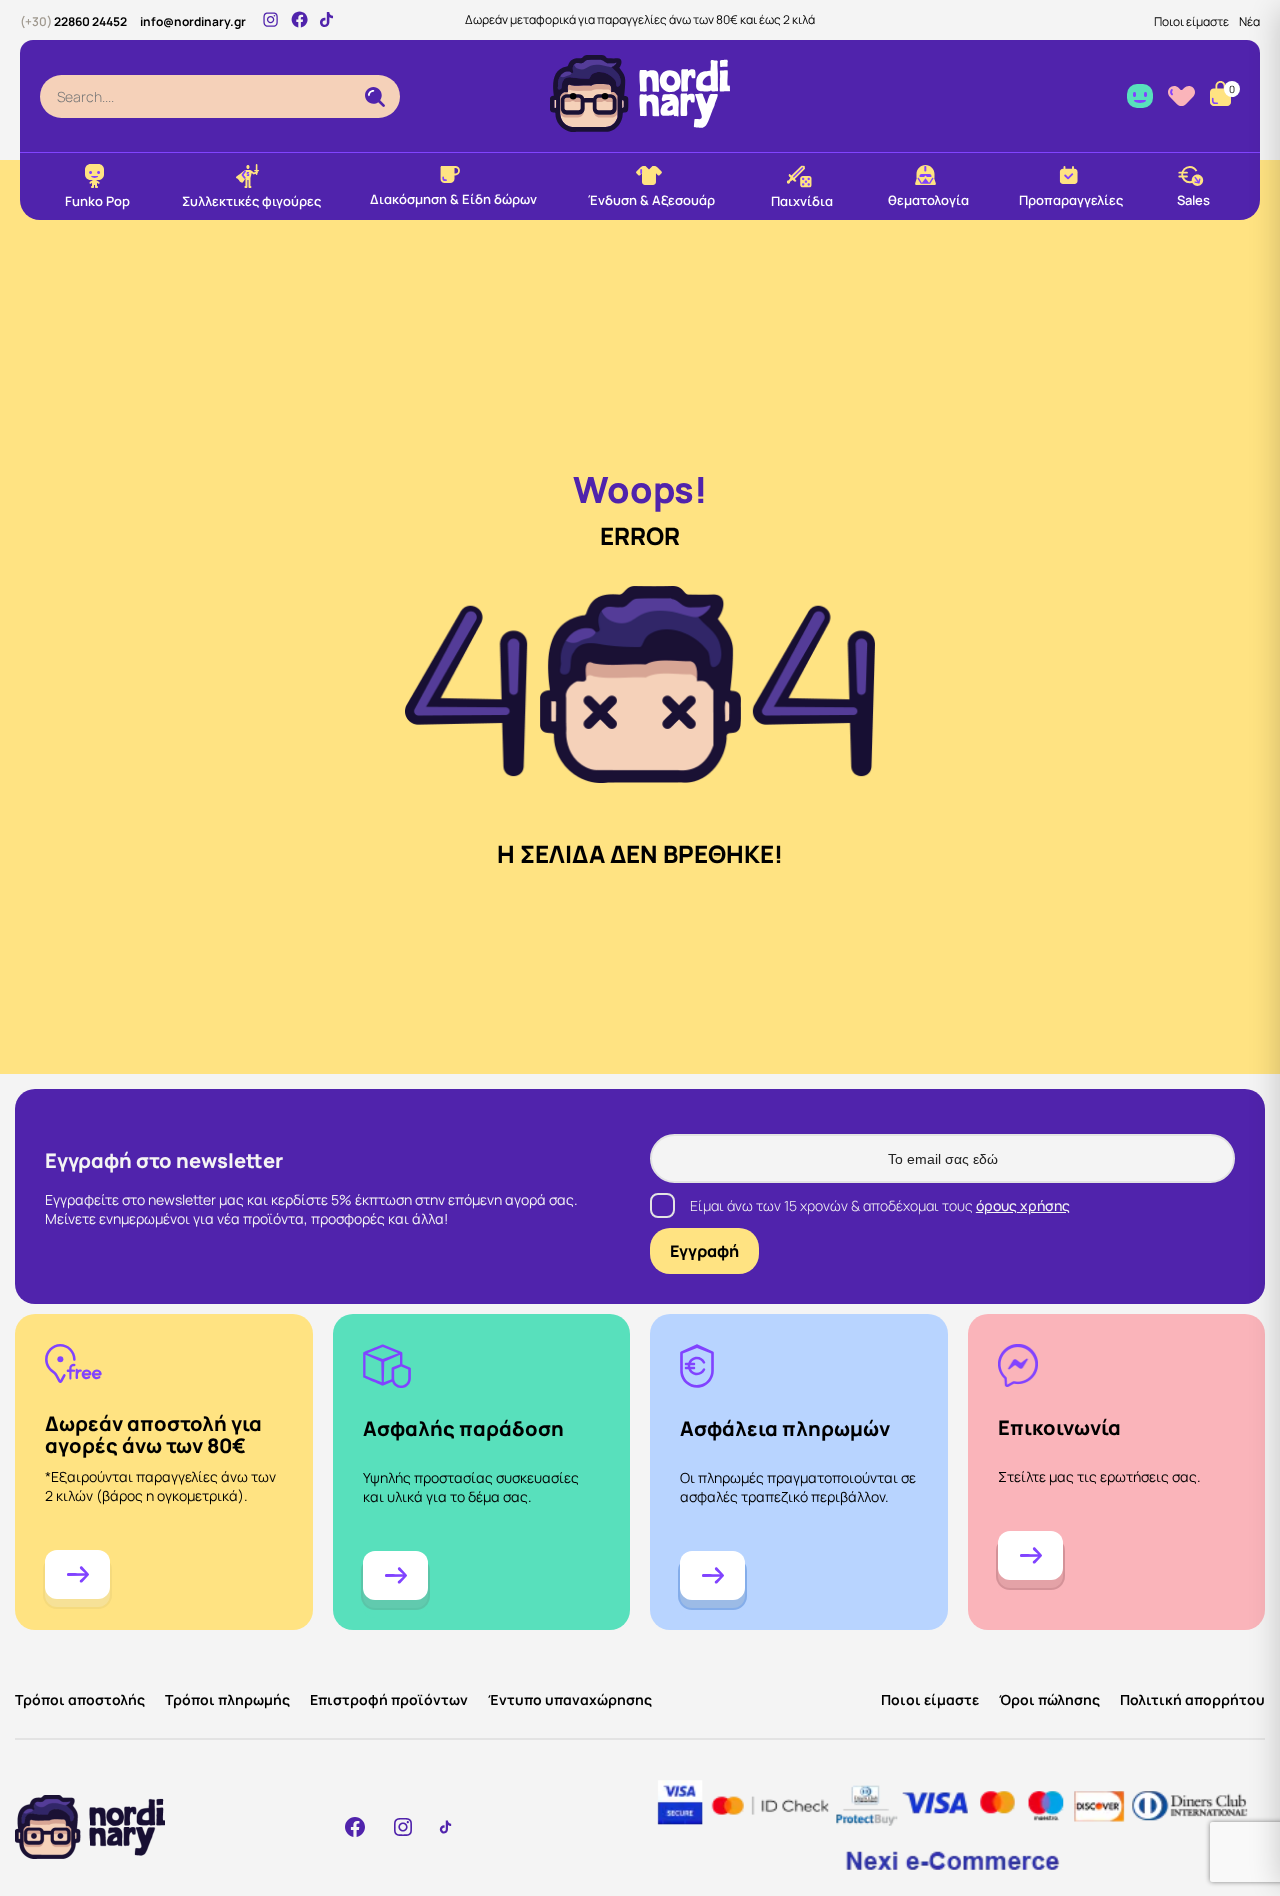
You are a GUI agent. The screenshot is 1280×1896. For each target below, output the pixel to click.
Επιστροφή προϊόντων (389, 1699)
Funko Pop (97, 201)
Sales (1193, 200)
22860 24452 (73, 21)
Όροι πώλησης (1049, 1699)
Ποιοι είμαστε (1191, 21)
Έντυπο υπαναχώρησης (570, 1699)
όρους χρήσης (1023, 1205)
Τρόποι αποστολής (80, 1699)
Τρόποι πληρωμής (227, 1699)
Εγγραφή (704, 1251)
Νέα (1249, 21)
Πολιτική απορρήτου (1192, 1699)
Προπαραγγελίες (1071, 200)
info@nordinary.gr (193, 21)
